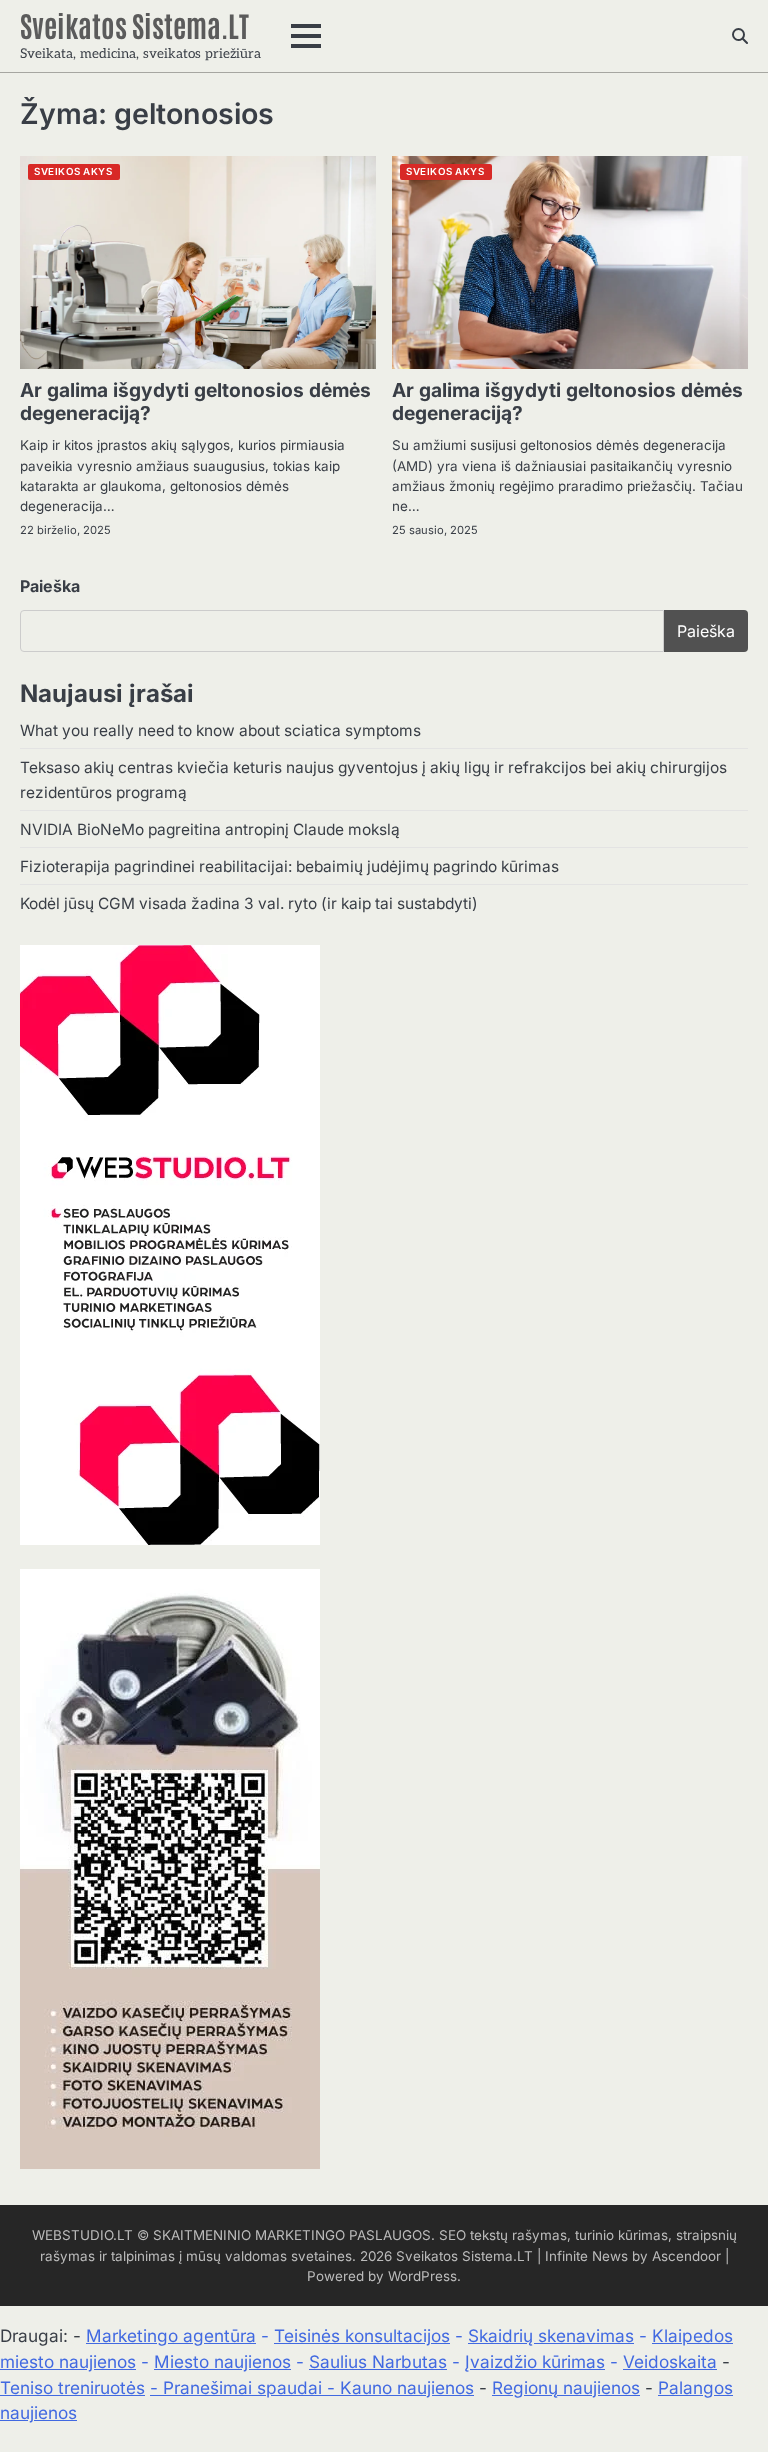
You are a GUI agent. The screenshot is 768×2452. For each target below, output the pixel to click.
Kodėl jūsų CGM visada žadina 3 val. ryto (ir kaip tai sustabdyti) (249, 903)
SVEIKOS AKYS (73, 171)
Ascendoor (686, 2256)
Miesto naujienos (222, 2361)
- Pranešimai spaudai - (245, 2387)
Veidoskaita (670, 2361)
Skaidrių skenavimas (551, 2335)
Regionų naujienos (566, 2387)
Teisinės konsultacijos (362, 2335)
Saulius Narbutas (378, 2361)
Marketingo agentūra (171, 2335)
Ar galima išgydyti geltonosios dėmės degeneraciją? (195, 401)
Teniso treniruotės (72, 2387)
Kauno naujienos (407, 2387)
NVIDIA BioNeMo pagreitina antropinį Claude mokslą (210, 829)
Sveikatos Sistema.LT (134, 24)
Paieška (50, 586)
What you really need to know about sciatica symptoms (220, 730)
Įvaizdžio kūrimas (535, 2361)
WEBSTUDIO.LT (82, 2235)
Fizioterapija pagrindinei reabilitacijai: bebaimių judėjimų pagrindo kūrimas (289, 866)
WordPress (422, 2276)
